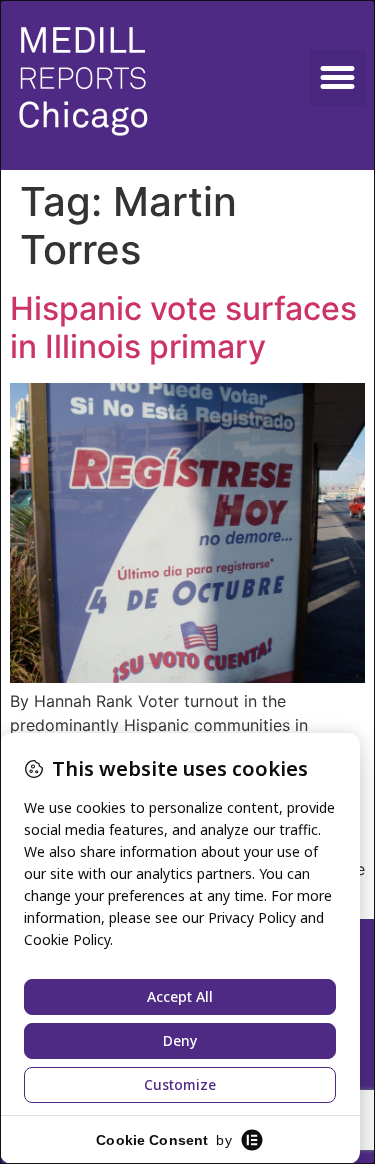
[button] (338, 78)
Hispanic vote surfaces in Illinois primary (183, 327)
